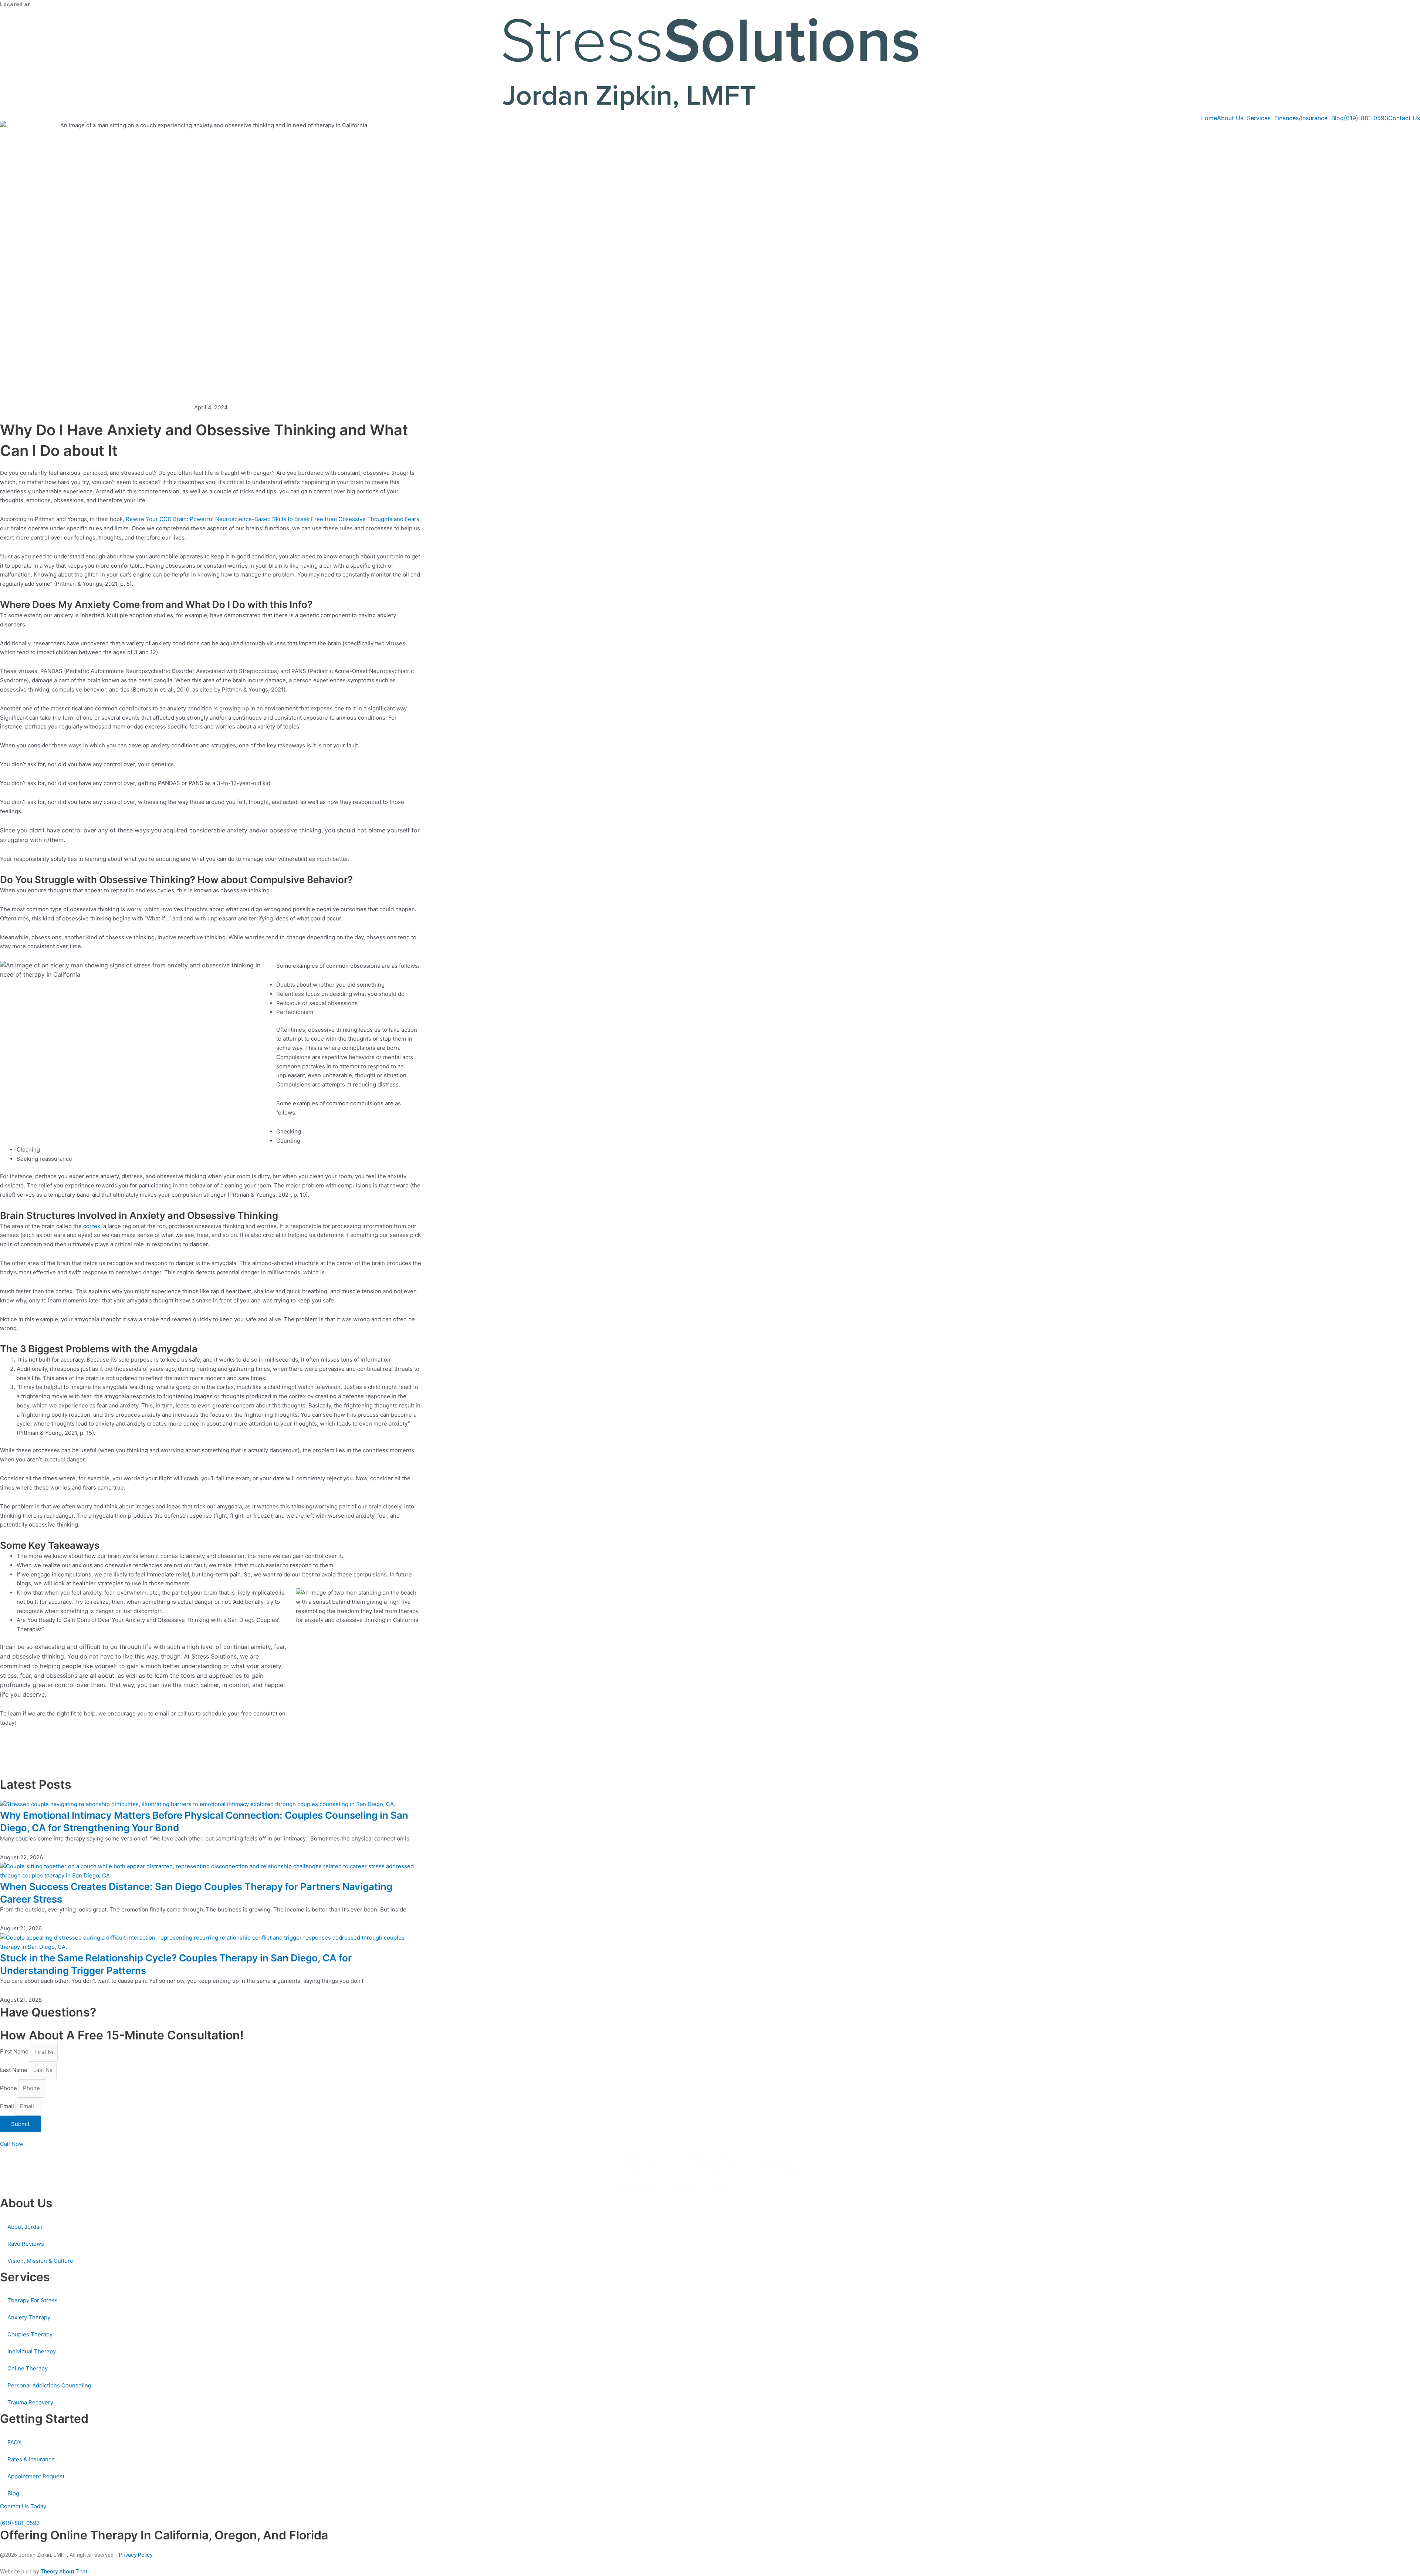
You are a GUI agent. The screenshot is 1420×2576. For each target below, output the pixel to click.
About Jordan (25, 2227)
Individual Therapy (32, 2351)
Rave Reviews (26, 2244)
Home (1209, 118)
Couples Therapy (30, 2334)
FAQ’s (14, 2442)
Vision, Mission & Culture (40, 2261)
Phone (9, 2088)
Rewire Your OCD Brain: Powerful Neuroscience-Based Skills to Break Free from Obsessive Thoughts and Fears (273, 519)
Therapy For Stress (33, 2300)
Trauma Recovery (30, 2402)
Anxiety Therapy (29, 2317)
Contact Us (1404, 118)
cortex (92, 1226)
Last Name (14, 2070)
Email (8, 2106)
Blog (1338, 118)
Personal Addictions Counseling (49, 2385)
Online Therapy (28, 2368)
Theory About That (64, 2572)
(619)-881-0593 (1366, 118)
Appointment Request (36, 2476)
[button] (1232, 118)
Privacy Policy (136, 2555)
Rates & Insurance (31, 2459)
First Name (15, 2052)
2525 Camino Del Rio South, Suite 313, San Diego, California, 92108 (113, 4)
